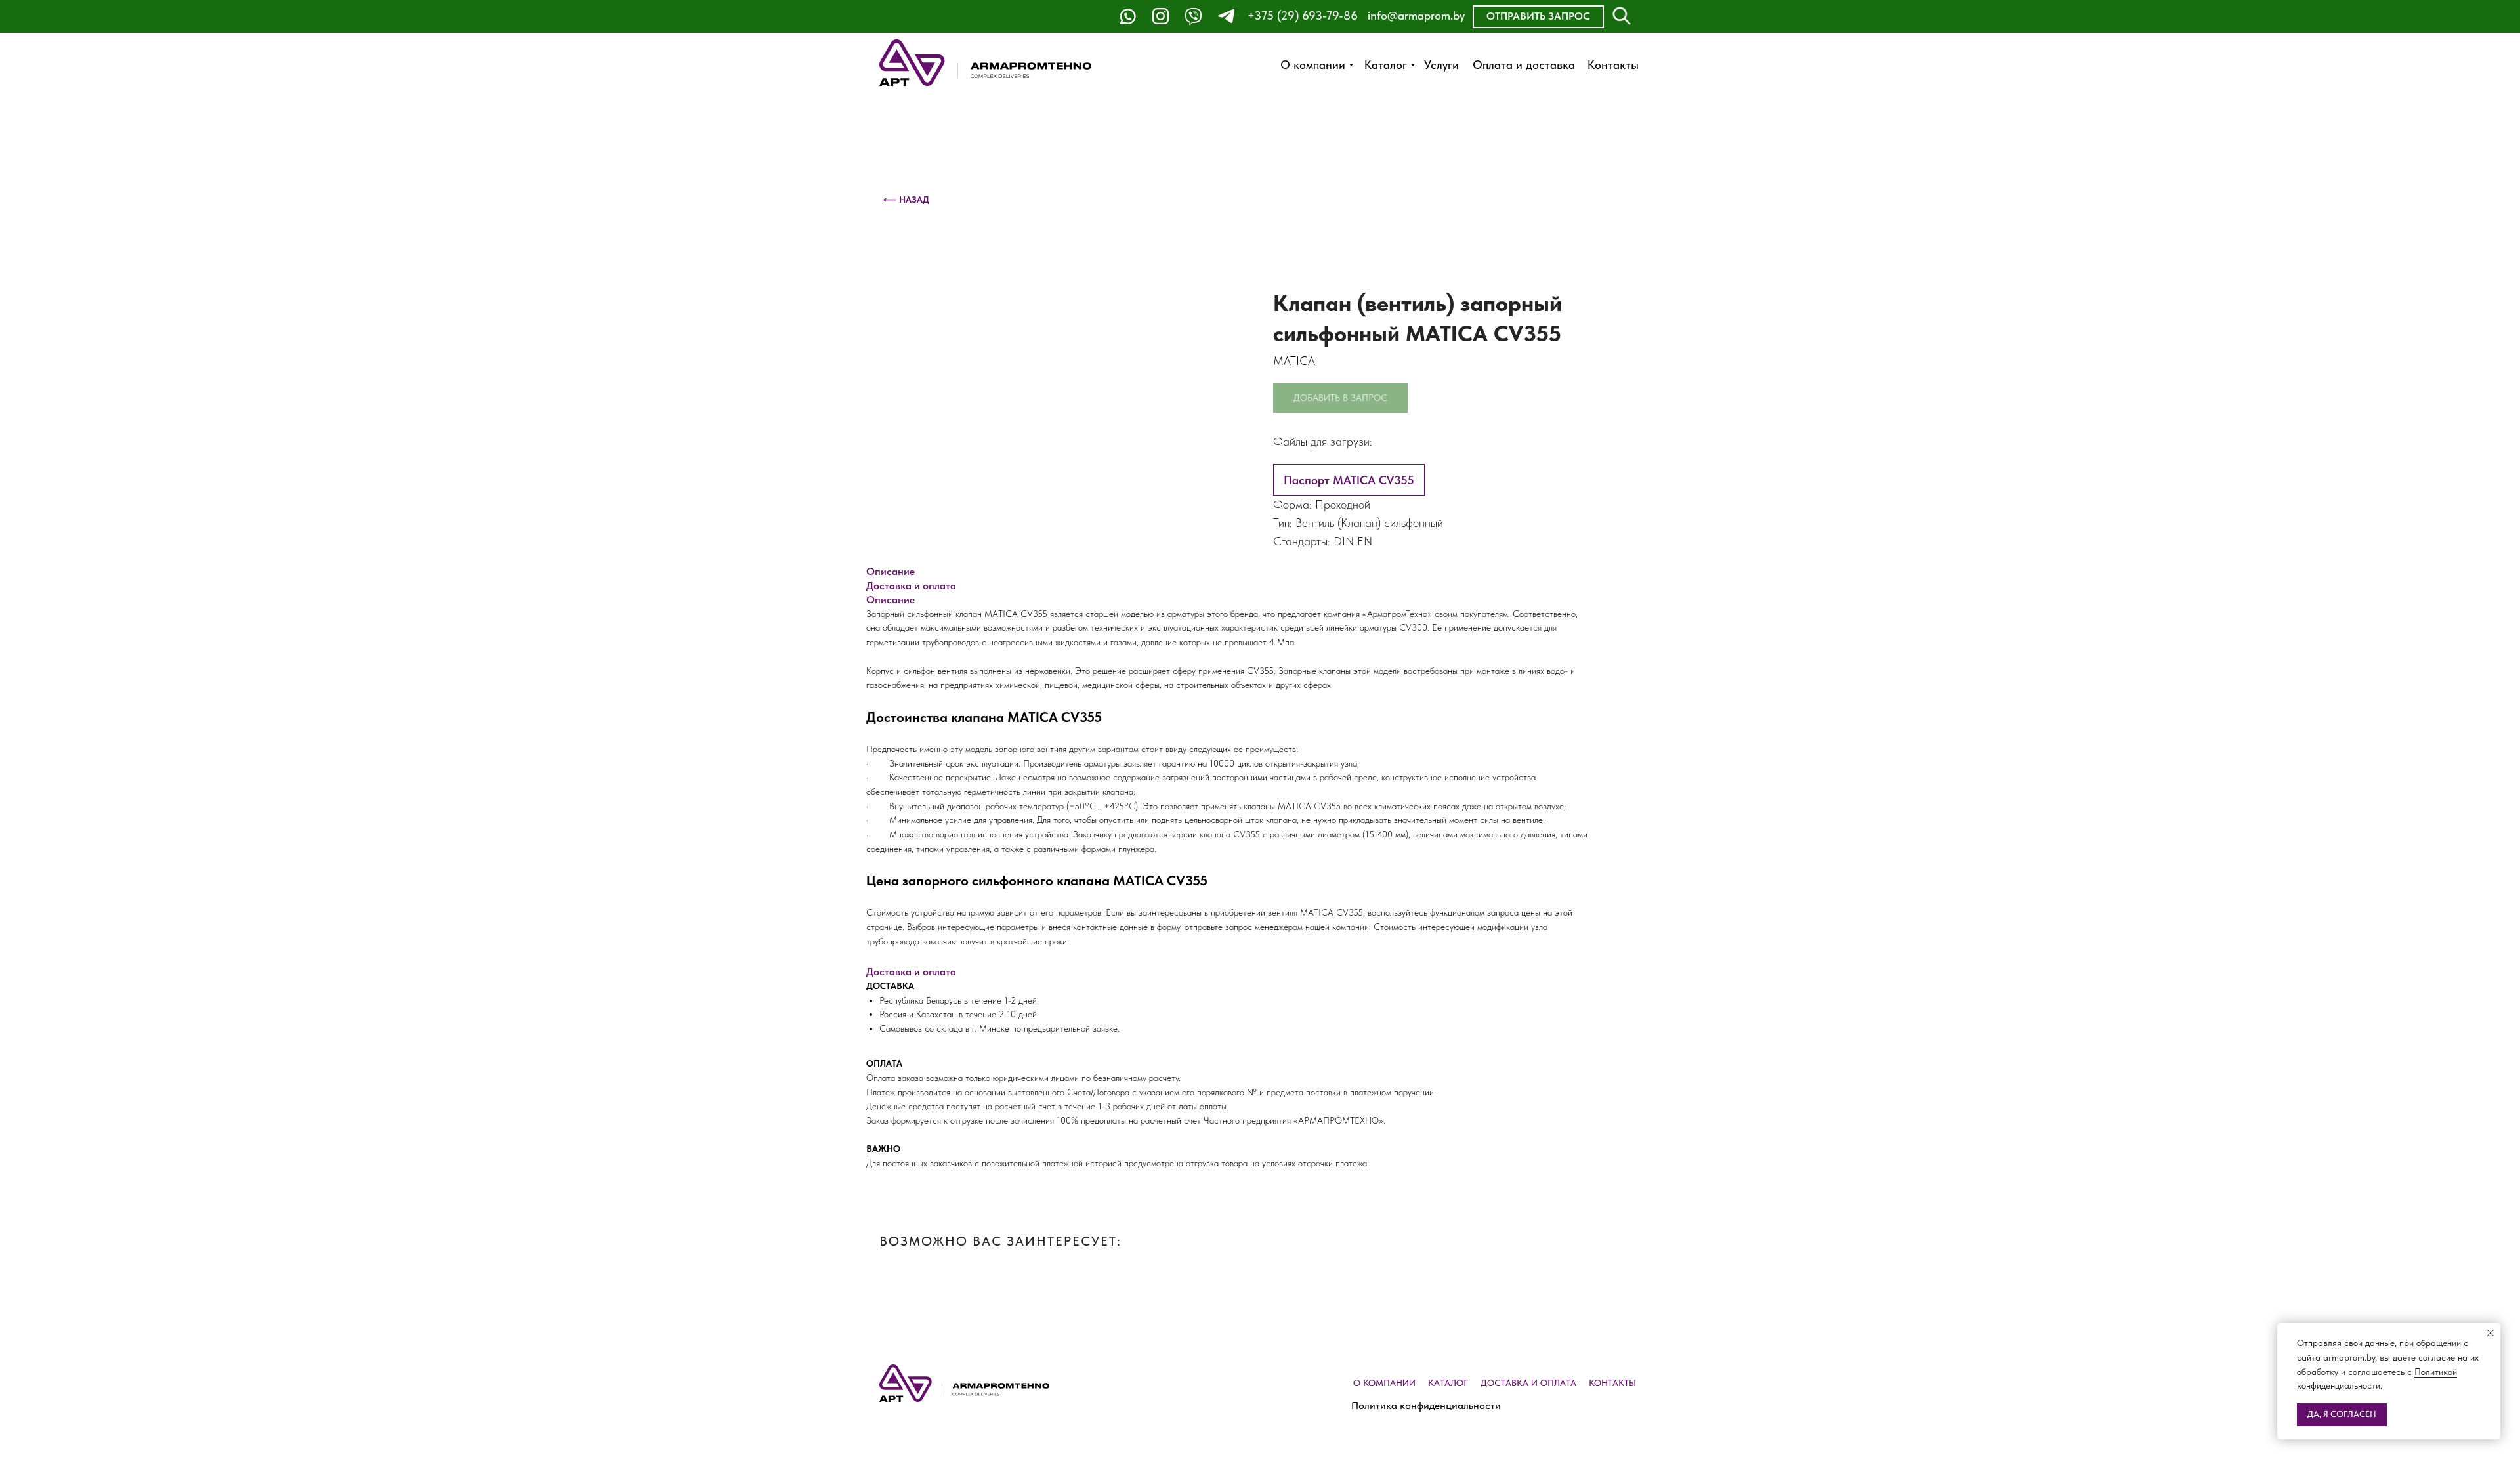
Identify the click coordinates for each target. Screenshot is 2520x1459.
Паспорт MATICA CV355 (1349, 480)
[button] (1538, 17)
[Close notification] (2490, 1333)
